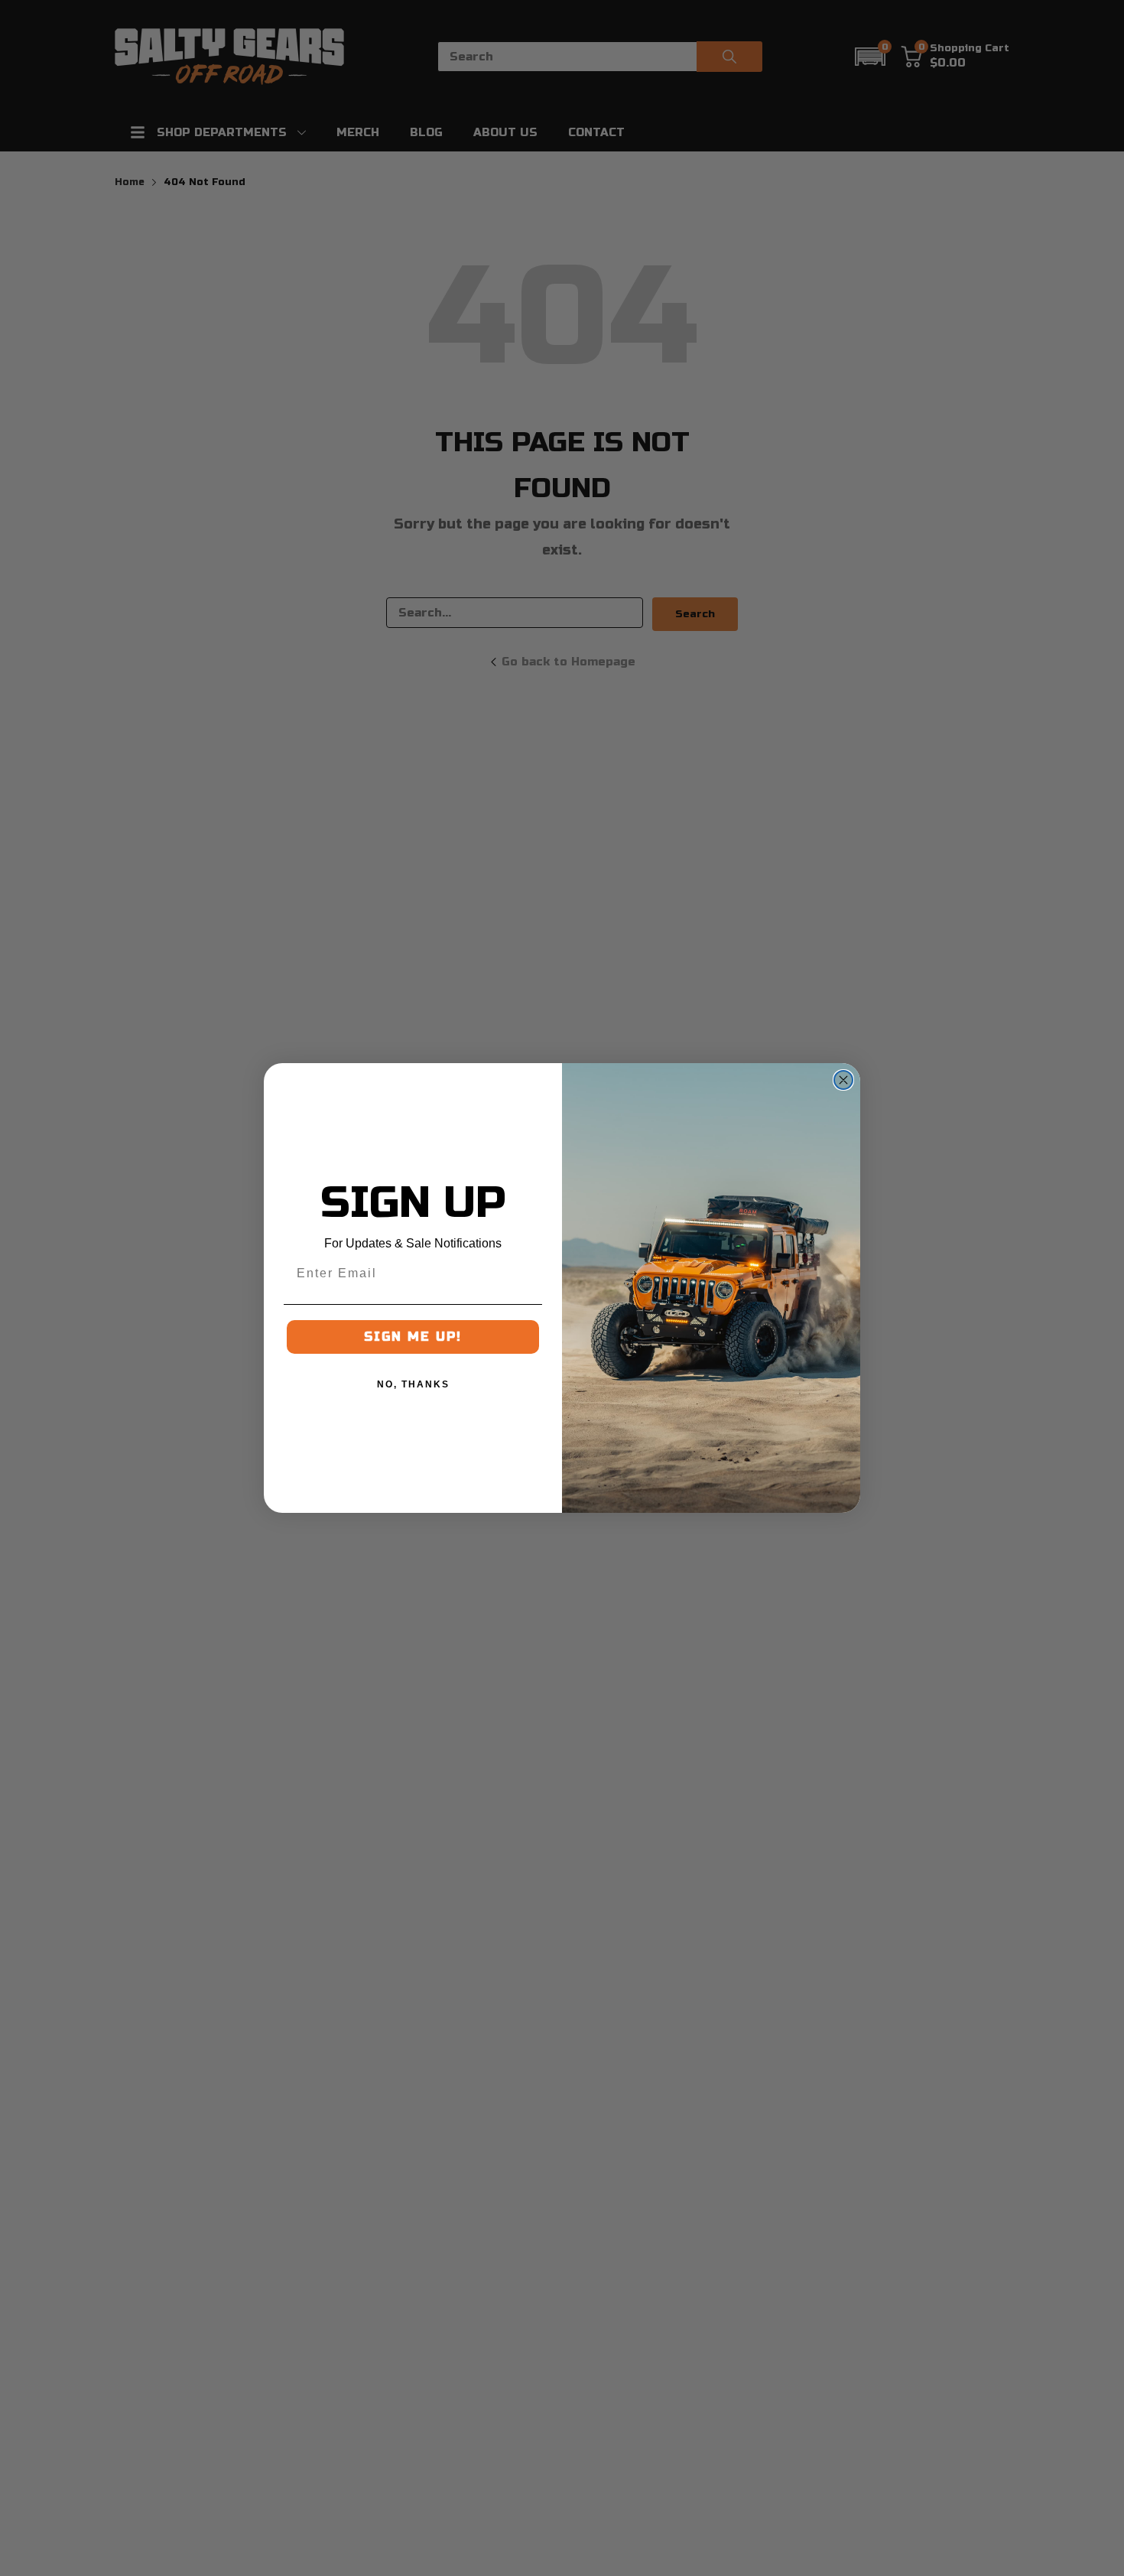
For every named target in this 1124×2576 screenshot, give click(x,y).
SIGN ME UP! (413, 1337)
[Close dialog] (843, 1080)
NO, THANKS (413, 1384)
